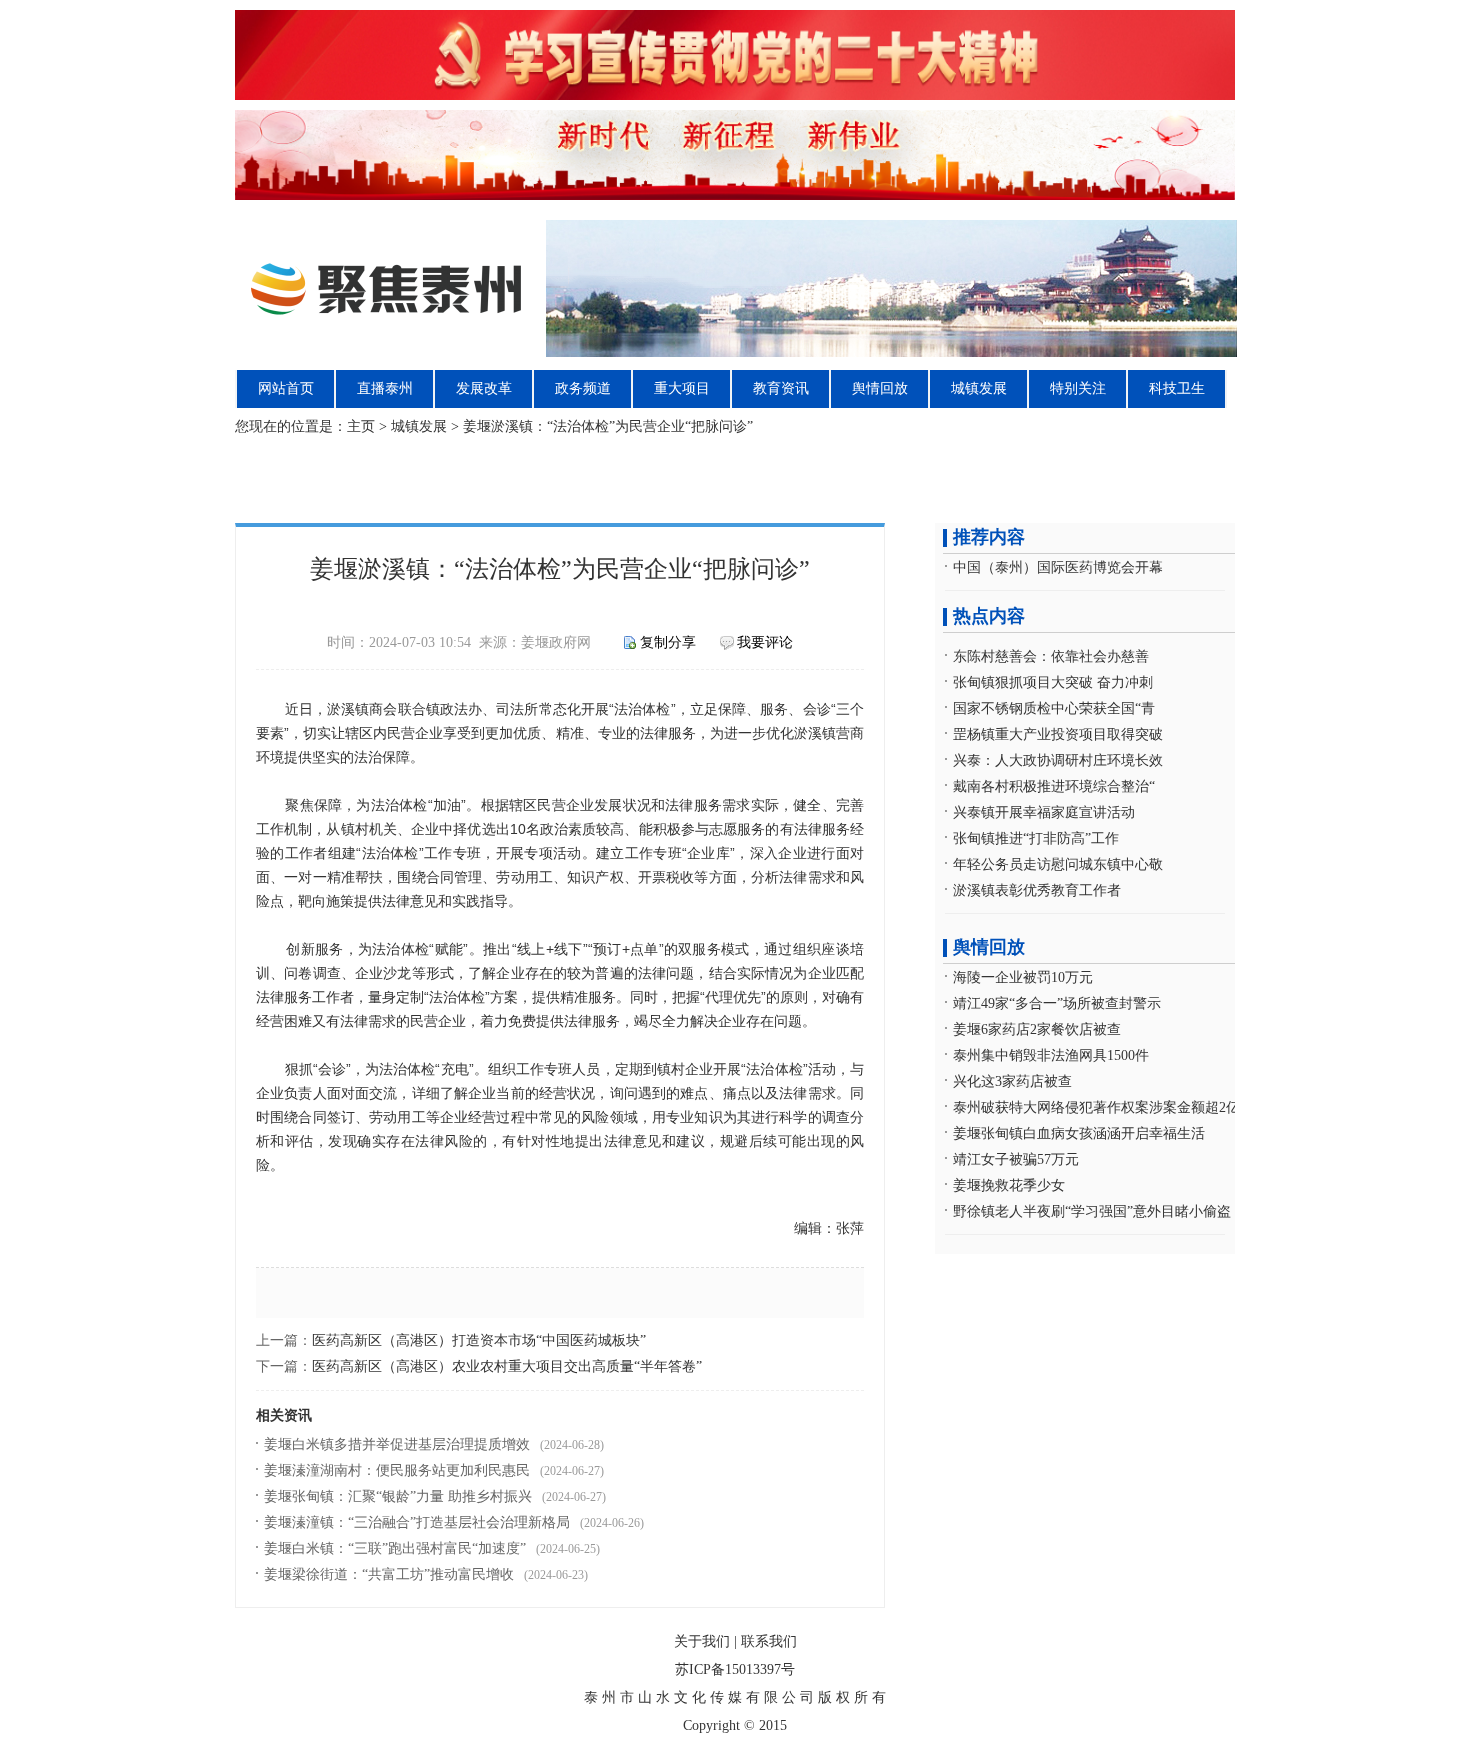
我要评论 (765, 642)
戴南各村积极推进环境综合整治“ (1054, 786)
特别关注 (1078, 388)
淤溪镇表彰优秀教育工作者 (1037, 890)
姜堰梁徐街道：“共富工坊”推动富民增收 (389, 1574)
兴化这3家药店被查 (1012, 1081)
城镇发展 (979, 388)
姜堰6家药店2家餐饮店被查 (1037, 1029)
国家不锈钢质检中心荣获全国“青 (1054, 708)
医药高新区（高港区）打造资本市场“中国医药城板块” (479, 1340)
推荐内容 (989, 537)
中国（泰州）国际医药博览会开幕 (1058, 567)
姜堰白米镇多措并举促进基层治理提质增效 (397, 1444)
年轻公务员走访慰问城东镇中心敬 (1058, 864)
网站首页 (286, 388)
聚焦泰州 (737, 288)
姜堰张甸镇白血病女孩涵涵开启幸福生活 (1079, 1133)
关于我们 (702, 1641)
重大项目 (682, 388)
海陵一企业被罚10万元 (1023, 977)
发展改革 (484, 388)
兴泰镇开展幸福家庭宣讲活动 (1044, 812)
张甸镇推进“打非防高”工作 (1036, 838)
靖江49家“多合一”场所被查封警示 (1057, 1003)
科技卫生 (1177, 388)
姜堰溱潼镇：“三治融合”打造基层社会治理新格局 (417, 1522)
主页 (361, 426)
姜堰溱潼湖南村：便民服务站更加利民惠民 (397, 1470)
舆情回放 (880, 388)
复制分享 (668, 642)
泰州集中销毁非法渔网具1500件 (1051, 1055)
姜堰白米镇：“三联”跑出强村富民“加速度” (395, 1548)
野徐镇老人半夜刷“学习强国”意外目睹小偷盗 (1092, 1211)
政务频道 (583, 388)
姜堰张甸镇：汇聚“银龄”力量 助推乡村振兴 (398, 1496)
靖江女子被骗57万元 (1016, 1159)
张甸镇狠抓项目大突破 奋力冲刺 (1053, 682)
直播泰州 (385, 388)
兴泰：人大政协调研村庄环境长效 (1058, 760)
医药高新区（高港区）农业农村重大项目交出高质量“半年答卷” (507, 1366)
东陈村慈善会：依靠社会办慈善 (1051, 656)
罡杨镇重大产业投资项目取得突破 (1058, 734)
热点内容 (989, 616)
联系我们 (769, 1641)
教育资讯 (781, 388)
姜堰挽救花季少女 (1009, 1185)
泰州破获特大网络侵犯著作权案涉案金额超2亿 (1096, 1107)
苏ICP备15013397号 (735, 1669)
